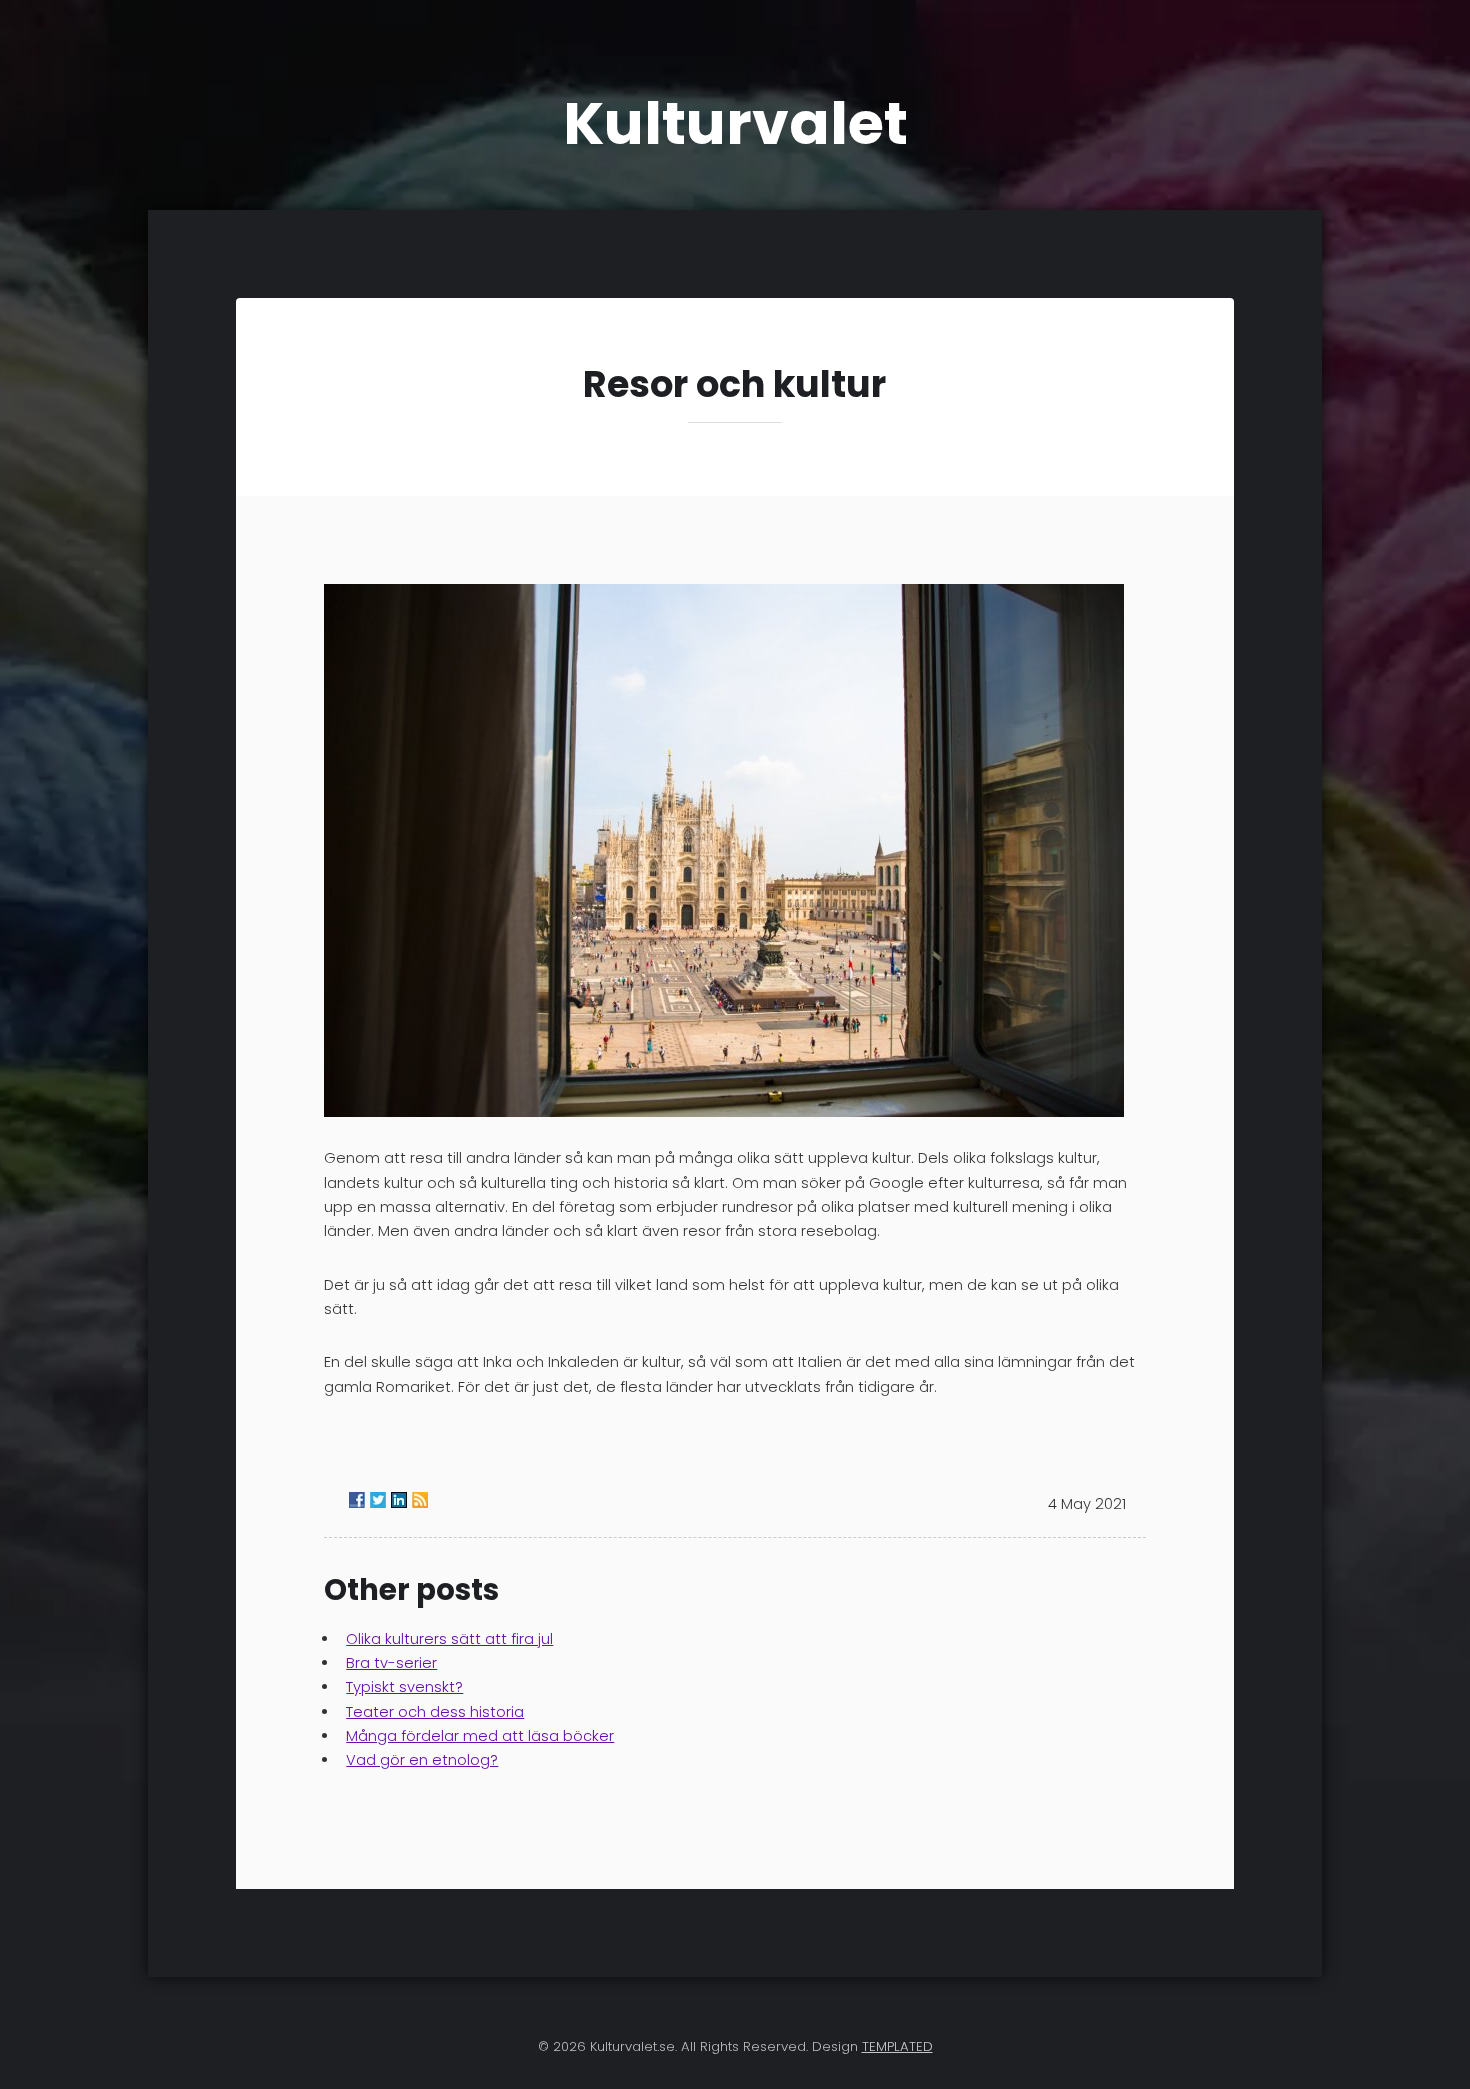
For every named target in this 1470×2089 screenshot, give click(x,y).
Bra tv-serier (391, 1663)
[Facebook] (357, 1500)
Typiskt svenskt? (404, 1687)
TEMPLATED (897, 2046)
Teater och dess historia (435, 1712)
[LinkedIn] (399, 1500)
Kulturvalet (735, 123)
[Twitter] (378, 1500)
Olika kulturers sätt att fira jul (449, 1639)
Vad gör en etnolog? (422, 1760)
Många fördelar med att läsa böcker (480, 1736)
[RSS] (420, 1500)
